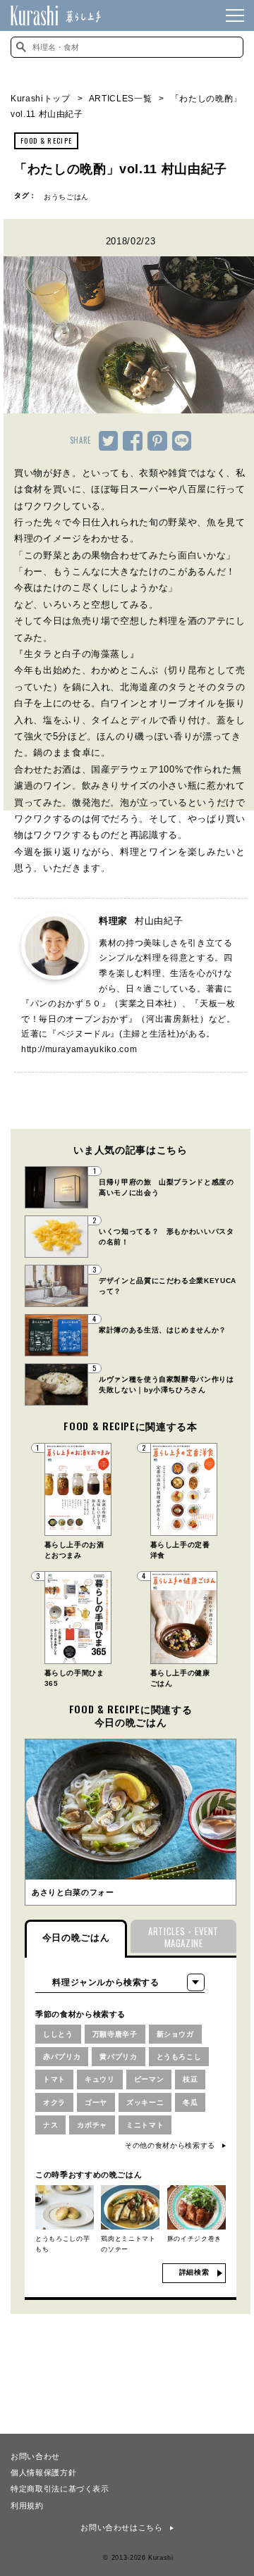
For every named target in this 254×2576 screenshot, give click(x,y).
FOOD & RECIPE (46, 140)
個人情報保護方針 (43, 2472)
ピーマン (149, 2079)
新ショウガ (175, 2034)
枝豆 (190, 2079)
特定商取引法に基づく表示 (60, 2488)
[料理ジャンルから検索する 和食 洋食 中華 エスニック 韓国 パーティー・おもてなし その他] (120, 1982)
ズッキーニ (145, 2102)
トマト (54, 2079)
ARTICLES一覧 (121, 99)
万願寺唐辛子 (115, 2034)
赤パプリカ (62, 2057)
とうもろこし (179, 2057)
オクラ (54, 2102)
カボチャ (92, 2125)
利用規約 (27, 2505)
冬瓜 (190, 2102)
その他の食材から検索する (170, 2145)
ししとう (58, 2034)
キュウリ (100, 2079)
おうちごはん (66, 197)
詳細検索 (194, 2272)
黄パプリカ (118, 2057)
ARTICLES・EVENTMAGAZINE (183, 1937)
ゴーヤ (96, 2102)
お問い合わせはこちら (122, 2527)
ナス (50, 2125)
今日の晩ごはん (76, 1938)
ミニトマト (145, 2125)
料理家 (141, 921)
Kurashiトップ (41, 99)
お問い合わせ (35, 2456)
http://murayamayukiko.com (79, 1049)
